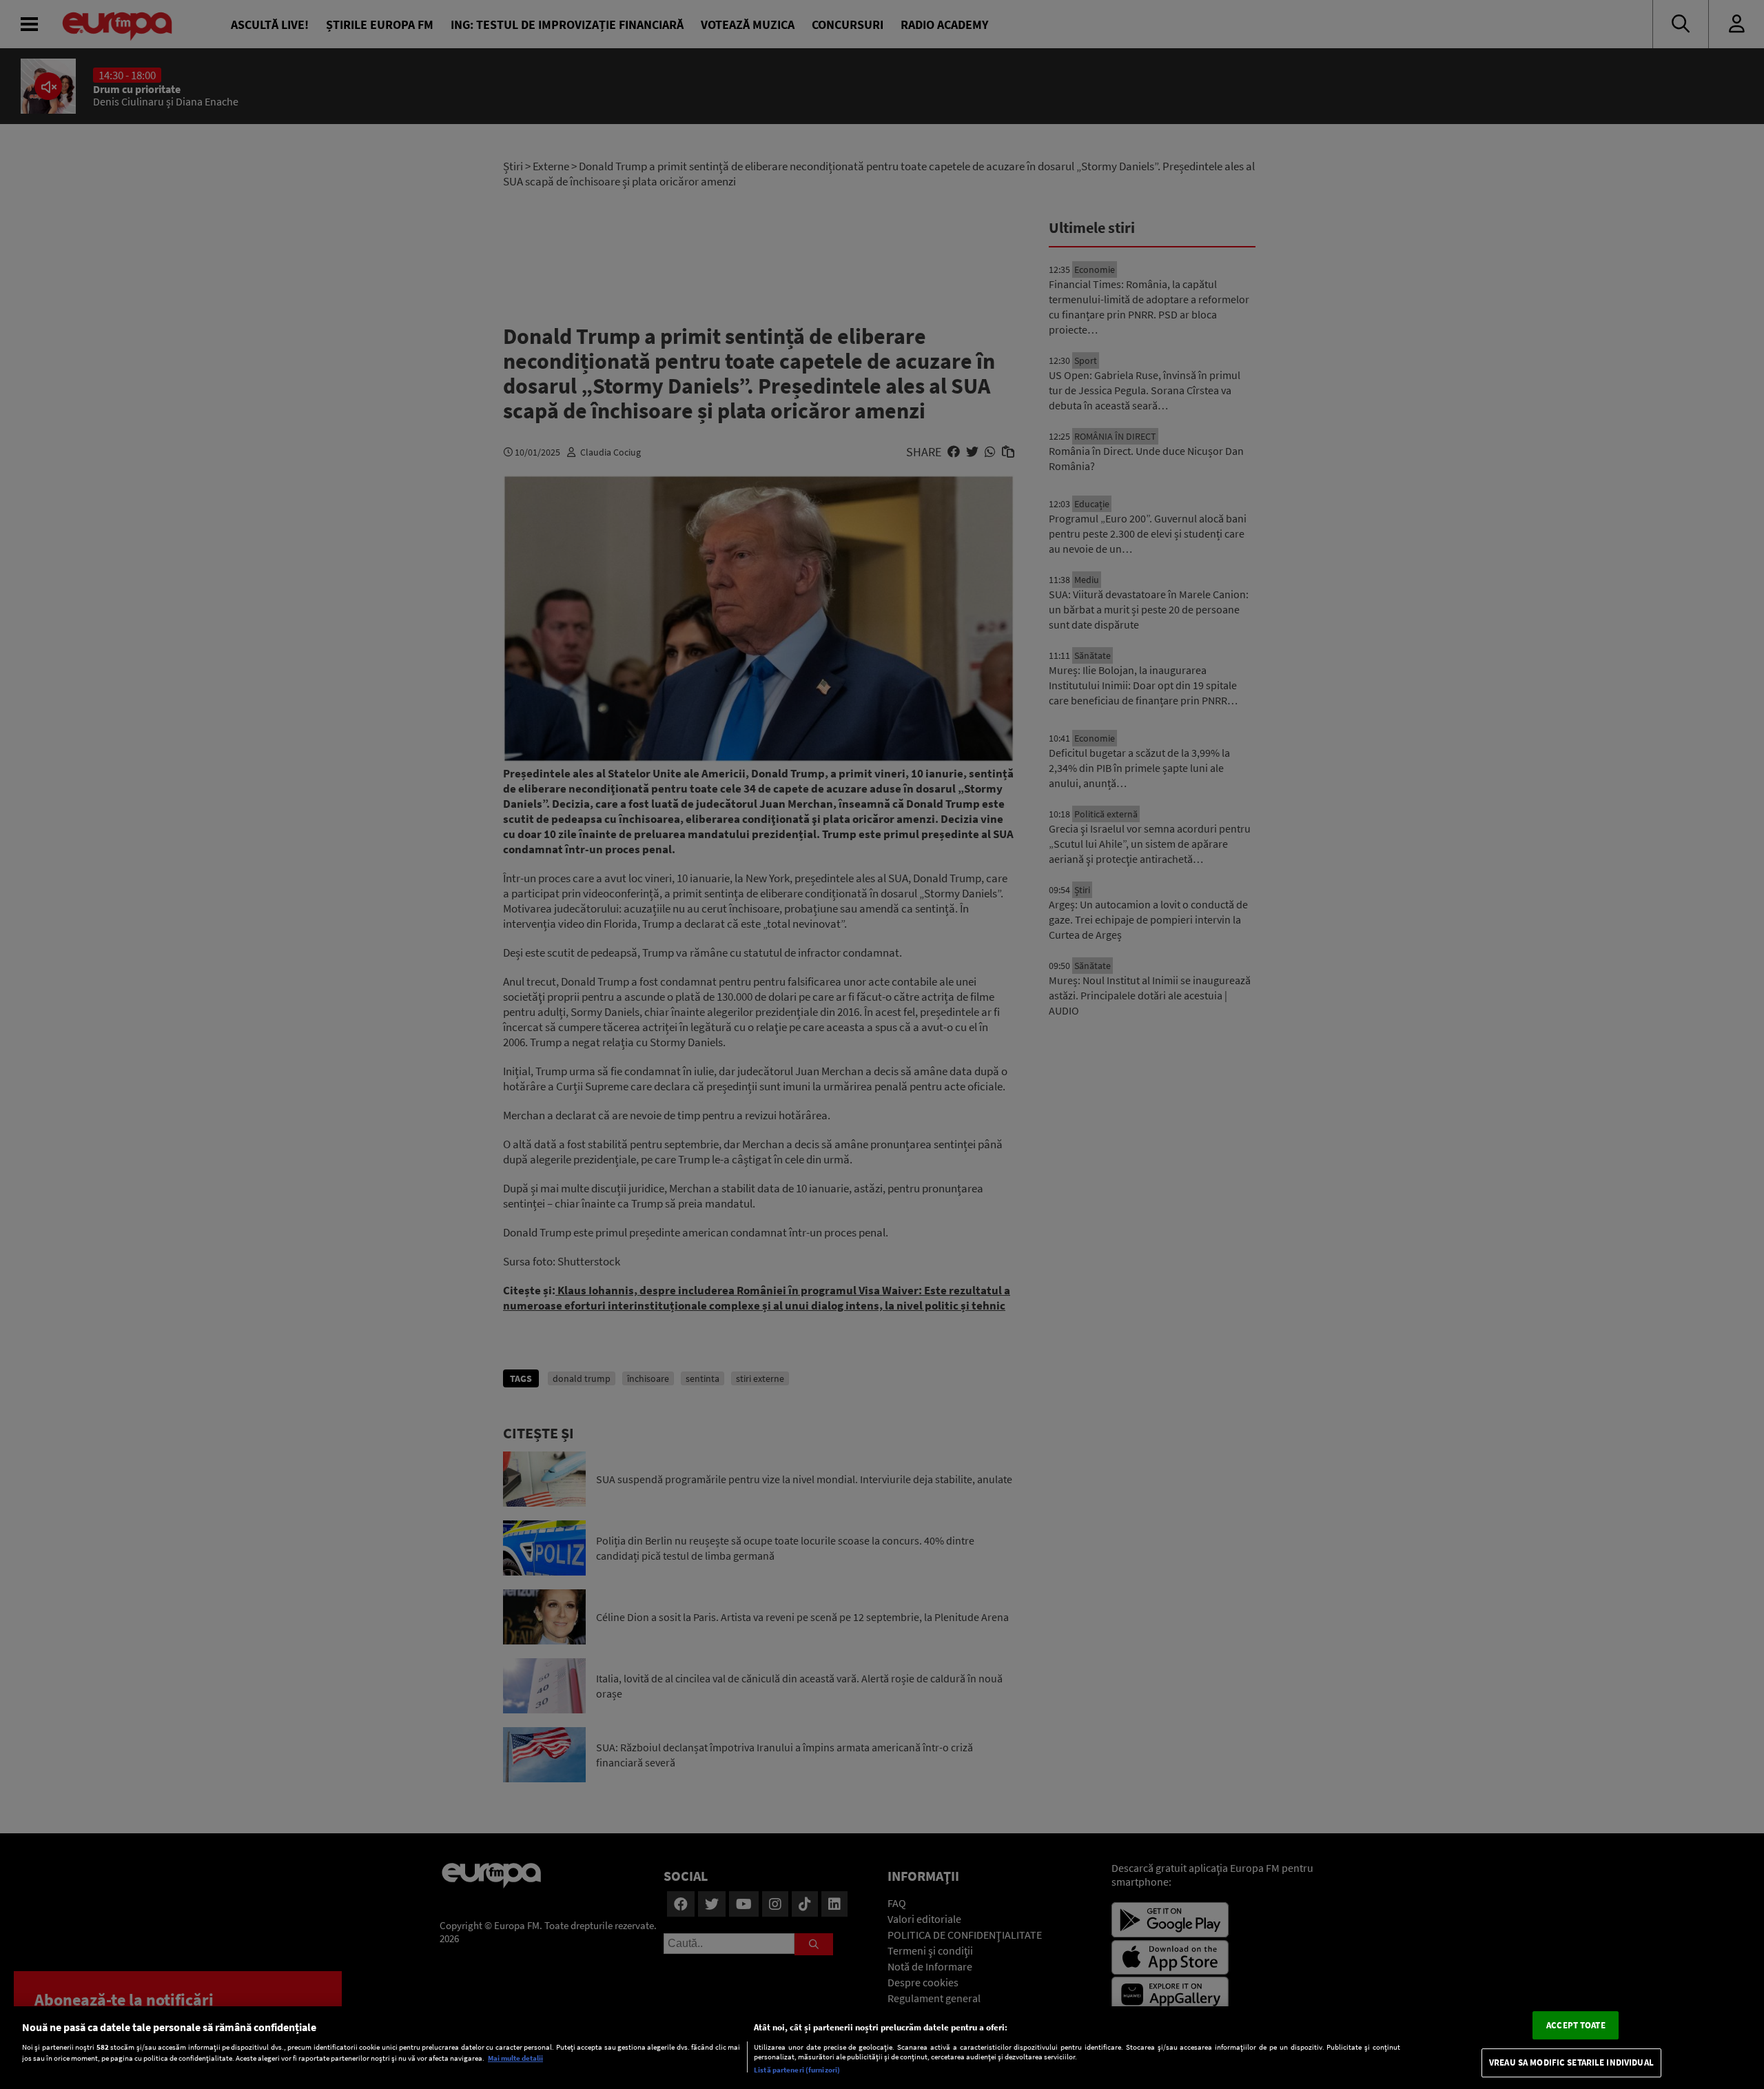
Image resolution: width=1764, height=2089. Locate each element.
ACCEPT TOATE (1576, 2025)
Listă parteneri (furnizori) (797, 2070)
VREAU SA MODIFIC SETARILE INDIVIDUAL (1571, 2063)
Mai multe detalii (515, 2059)
